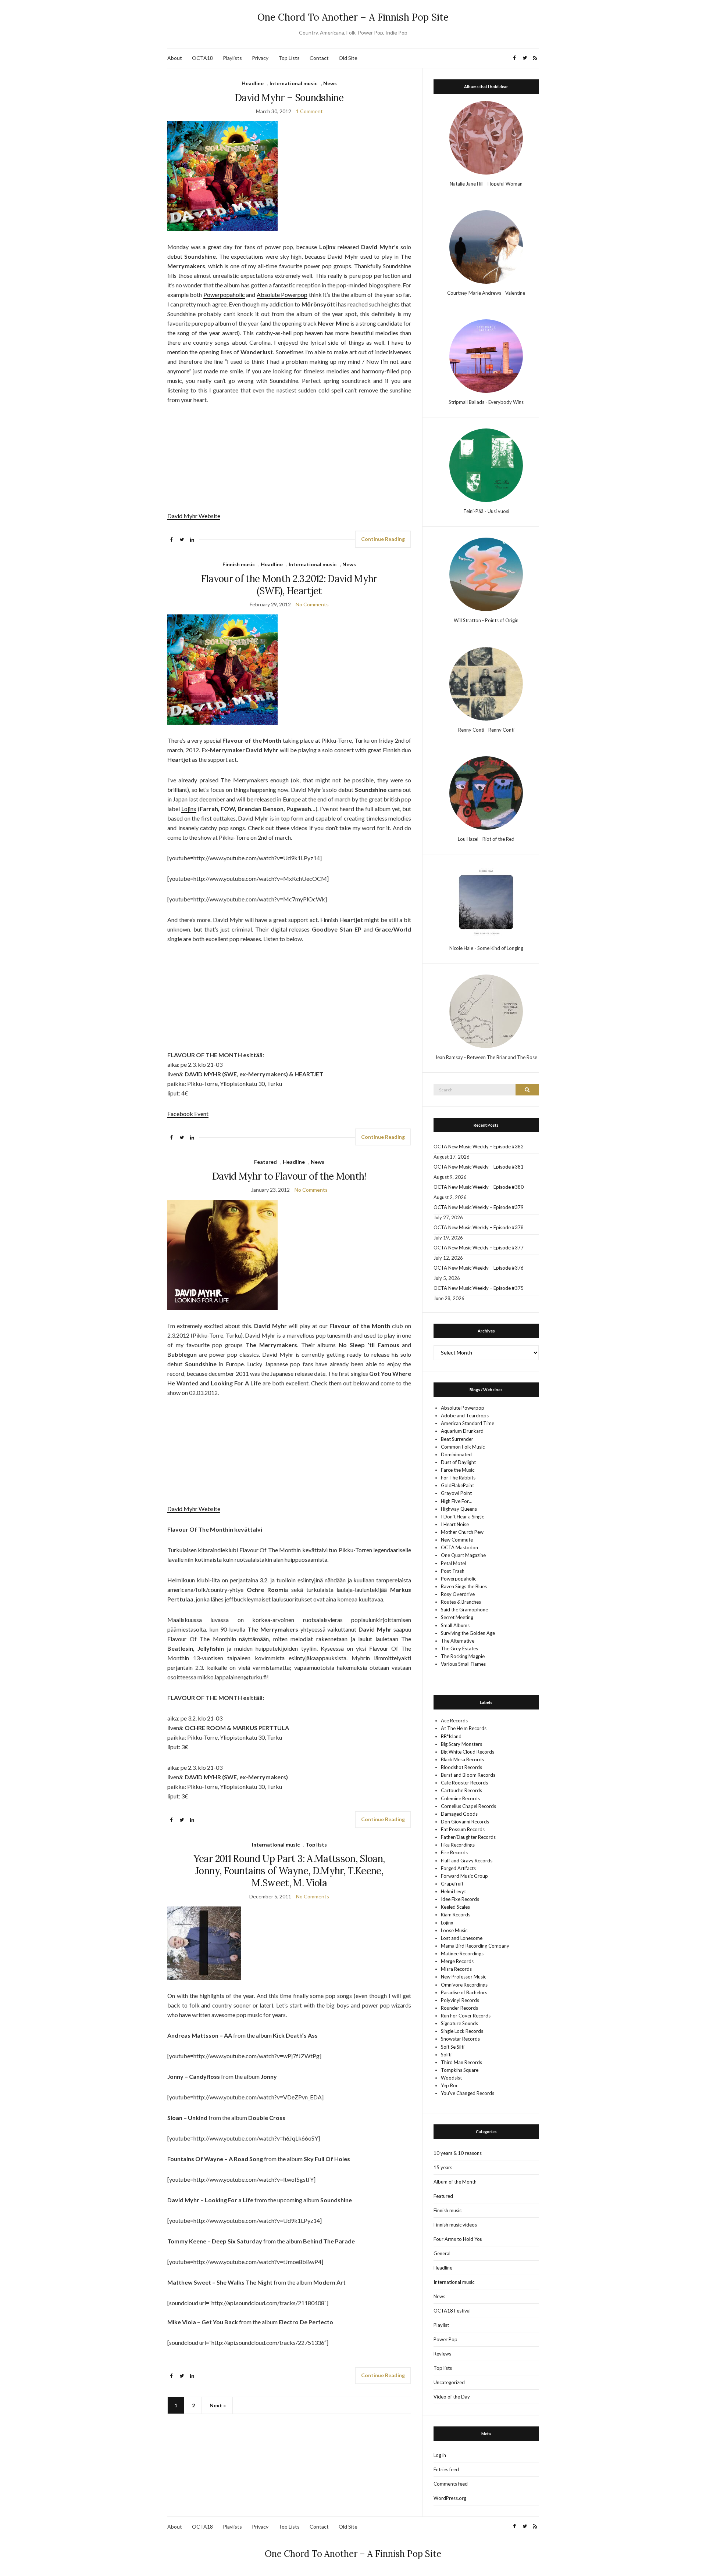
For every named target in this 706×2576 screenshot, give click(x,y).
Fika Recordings (458, 1845)
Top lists (316, 1845)
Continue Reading (383, 539)
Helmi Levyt (453, 1891)
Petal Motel (453, 1563)
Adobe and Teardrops (465, 1416)
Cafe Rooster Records (464, 1783)
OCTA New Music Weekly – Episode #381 (479, 1167)
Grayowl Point (456, 1493)
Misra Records (456, 1969)
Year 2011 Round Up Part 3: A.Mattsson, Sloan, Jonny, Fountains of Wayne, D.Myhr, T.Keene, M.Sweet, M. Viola (289, 1871)
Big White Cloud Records (468, 1752)
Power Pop (445, 2339)
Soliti (446, 2055)
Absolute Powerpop (282, 295)
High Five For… (457, 1501)
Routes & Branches (461, 1602)
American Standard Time (468, 1423)
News (330, 83)
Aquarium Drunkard (462, 1431)
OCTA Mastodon (459, 1547)
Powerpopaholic (224, 295)
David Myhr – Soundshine (289, 98)
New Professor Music (463, 1977)
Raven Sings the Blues (464, 1586)
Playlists (232, 58)
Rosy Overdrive (458, 1594)
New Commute (457, 1540)
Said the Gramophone (464, 1610)
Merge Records (457, 1961)
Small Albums (455, 1625)
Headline (253, 83)
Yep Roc (450, 2085)
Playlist (441, 2325)
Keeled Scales (455, 1907)
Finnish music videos (455, 2225)
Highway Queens (459, 1509)
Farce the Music (458, 1470)
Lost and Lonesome (462, 1938)
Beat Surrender (457, 1439)
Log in (440, 2455)
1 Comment (309, 111)
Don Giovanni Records (465, 1822)
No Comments (312, 604)
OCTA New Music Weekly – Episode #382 (479, 1147)
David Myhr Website (194, 516)
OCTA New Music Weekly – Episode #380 (479, 1187)
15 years (443, 2167)
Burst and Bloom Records (468, 1775)
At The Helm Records (464, 1728)
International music (293, 83)
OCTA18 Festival (452, 2311)
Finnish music (239, 564)
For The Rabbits (458, 1478)
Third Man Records (461, 2062)
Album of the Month (455, 2182)
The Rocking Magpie (463, 1656)
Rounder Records (459, 2008)
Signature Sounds (459, 2023)
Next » (218, 2405)
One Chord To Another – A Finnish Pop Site (353, 17)
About (175, 58)
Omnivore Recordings (464, 1985)
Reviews (442, 2354)
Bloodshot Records (461, 1767)
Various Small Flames (463, 1664)
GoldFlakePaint (457, 1485)
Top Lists (289, 58)
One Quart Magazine (463, 1555)
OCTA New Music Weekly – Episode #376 (479, 1268)
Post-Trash (453, 1571)
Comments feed (451, 2484)
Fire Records (454, 1852)
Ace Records (454, 1721)
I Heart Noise (455, 1524)
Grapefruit (452, 1884)
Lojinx (189, 809)
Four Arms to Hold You (458, 2239)
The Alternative (458, 1641)
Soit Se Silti (453, 2047)
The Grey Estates (459, 1648)
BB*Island (451, 1736)
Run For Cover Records (466, 2016)
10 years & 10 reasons (458, 2153)
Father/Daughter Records (468, 1837)
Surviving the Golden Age (468, 1633)
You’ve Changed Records (468, 2093)
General (442, 2253)
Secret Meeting (457, 1617)
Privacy (260, 58)
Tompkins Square (460, 2070)
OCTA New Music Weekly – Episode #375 (479, 1288)
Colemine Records (460, 1798)
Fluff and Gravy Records (467, 1861)
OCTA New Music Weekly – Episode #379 (479, 1207)
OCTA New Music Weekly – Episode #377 (479, 1248)
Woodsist (451, 2078)
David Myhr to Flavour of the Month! (289, 1176)
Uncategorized (449, 2382)
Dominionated (456, 1454)
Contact (319, 58)
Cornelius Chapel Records (468, 1806)
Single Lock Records (462, 2031)
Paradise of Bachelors (464, 1992)
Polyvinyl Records (460, 2000)
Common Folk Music (463, 1447)
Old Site (348, 58)
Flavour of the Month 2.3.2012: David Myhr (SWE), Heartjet (289, 585)
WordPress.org (450, 2498)
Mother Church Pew (462, 1532)
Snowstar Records (460, 2039)
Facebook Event (188, 1114)
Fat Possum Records (463, 1829)
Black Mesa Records (462, 1759)
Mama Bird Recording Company (475, 1946)
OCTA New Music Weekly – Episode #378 (479, 1227)
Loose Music (454, 1930)
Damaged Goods (459, 1814)
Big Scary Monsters (461, 1744)
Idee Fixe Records (460, 1899)
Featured (265, 1162)
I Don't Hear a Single (463, 1517)
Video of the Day (452, 2397)
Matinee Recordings (462, 1953)
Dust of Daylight (458, 1462)
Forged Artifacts (458, 1868)
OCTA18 (202, 58)
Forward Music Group (464, 1876)
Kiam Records (456, 1915)
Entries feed (446, 2469)
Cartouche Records (461, 1790)
